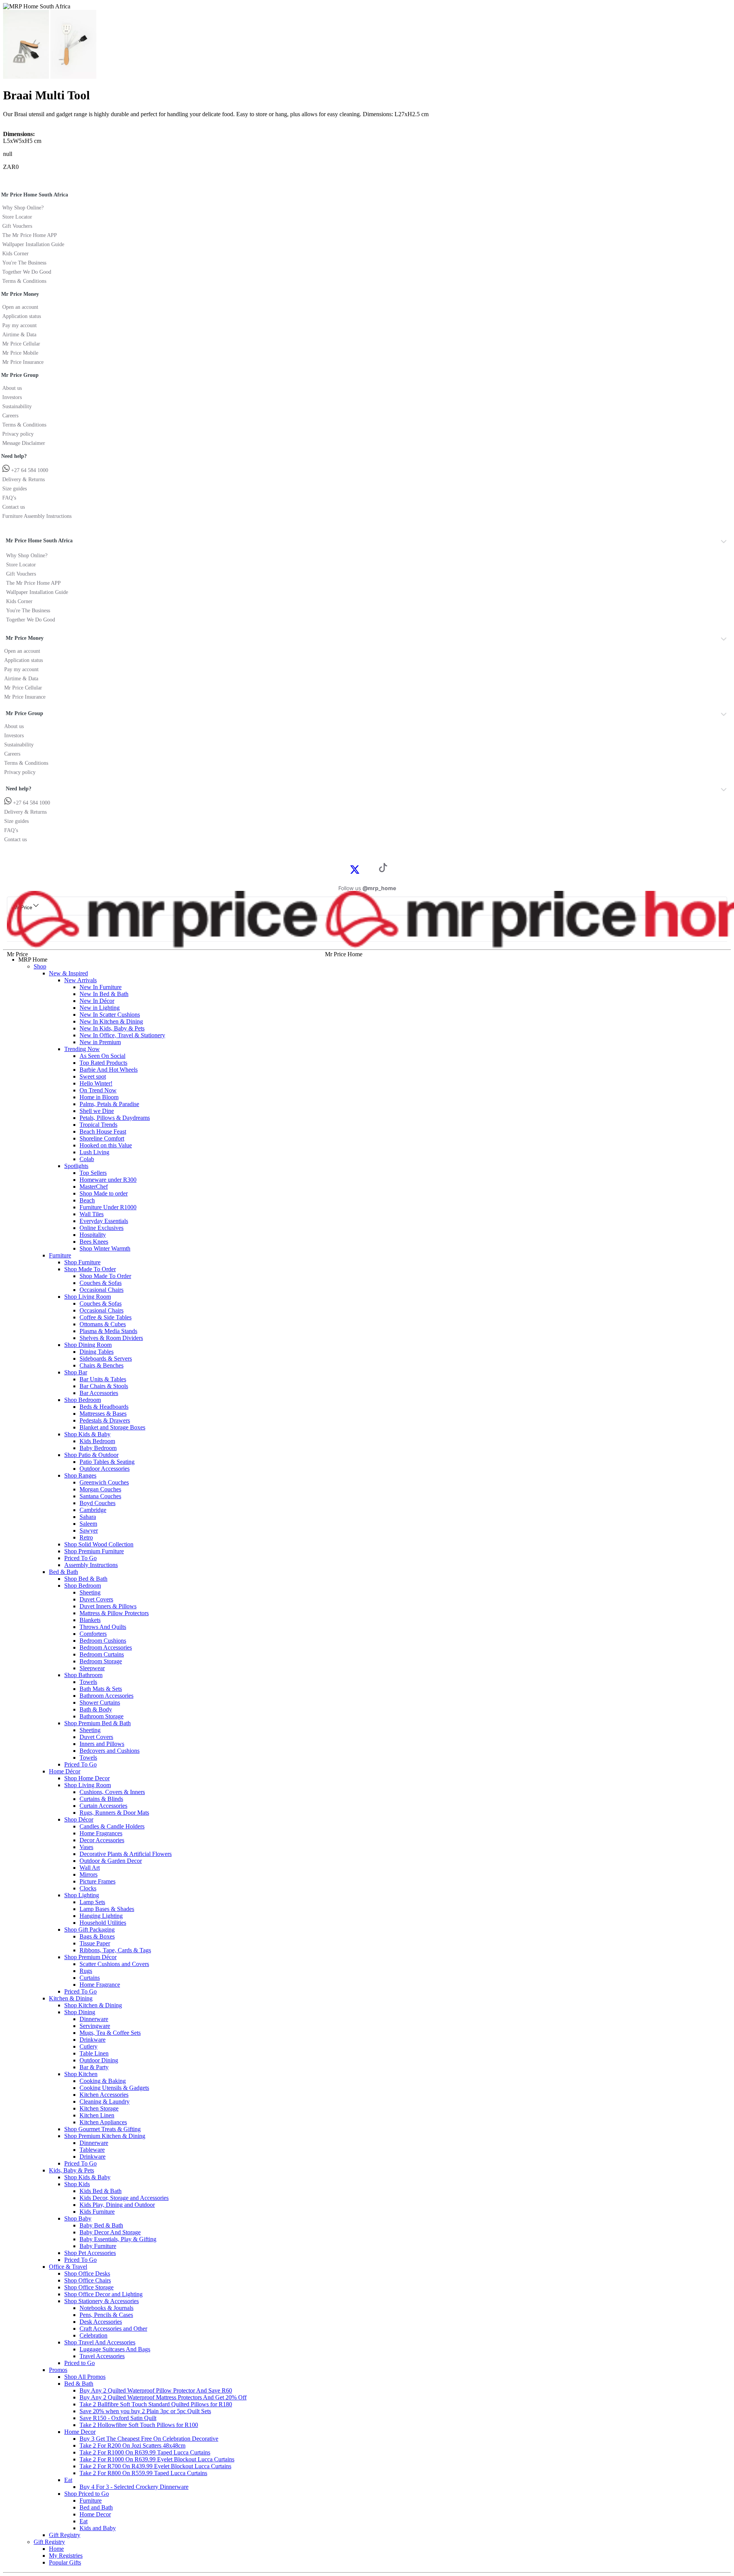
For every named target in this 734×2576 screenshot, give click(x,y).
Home (56, 2549)
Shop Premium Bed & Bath (97, 1723)
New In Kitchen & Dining (111, 1021)
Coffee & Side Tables (106, 1317)
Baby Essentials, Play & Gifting (118, 2239)
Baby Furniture (98, 2246)
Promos (58, 2370)
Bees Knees (94, 1242)
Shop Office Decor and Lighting (103, 2294)
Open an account (20, 307)
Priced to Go (80, 2363)
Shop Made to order (104, 1193)
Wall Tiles (92, 1214)
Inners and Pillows (102, 1744)
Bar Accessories (99, 1393)
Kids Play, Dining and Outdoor (117, 2205)
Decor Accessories (102, 1840)
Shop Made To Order (90, 1269)
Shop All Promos (85, 2377)
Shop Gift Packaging (89, 1930)
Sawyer (89, 1531)
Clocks (88, 1888)
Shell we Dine (97, 1111)
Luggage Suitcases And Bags (115, 2349)
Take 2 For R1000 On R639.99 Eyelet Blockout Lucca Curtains (157, 2459)
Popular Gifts (65, 2562)
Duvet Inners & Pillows (108, 1606)
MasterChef (94, 1187)
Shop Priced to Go (87, 2494)
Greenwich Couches (104, 1482)
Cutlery (89, 2046)
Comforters (93, 1634)
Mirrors (89, 1874)
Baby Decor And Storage (110, 2232)
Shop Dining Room (88, 1345)
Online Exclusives (101, 1228)
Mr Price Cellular (21, 344)
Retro (86, 1537)
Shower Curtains (100, 1702)
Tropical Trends (98, 1125)
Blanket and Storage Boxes (112, 1427)
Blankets (90, 1620)
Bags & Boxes (97, 1936)
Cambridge (93, 1510)
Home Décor (65, 1771)
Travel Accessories (102, 2356)
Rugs (86, 1971)
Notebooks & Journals (106, 2308)
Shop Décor (79, 1819)
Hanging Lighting (101, 1916)
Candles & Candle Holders (112, 1826)
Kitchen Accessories (104, 2095)
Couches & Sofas (101, 1283)
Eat (68, 2480)
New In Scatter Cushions (110, 1015)
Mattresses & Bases (103, 1414)
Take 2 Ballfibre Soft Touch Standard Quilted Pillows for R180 (156, 2404)
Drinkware (93, 2040)
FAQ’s (9, 498)
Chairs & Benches (101, 1365)
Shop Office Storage (89, 2287)
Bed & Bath (63, 1572)
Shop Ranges (80, 1475)
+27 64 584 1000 (29, 470)
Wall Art (90, 1868)
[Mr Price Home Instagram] (363, 869)
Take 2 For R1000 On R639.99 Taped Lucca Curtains (145, 2452)
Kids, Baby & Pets (71, 2170)
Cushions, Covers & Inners (112, 1792)
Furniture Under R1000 (108, 1207)
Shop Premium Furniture (94, 1551)
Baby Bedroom (98, 1448)
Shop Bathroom (83, 1675)
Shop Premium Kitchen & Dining (105, 2136)
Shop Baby (78, 2218)
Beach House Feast (103, 1131)
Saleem (88, 1524)
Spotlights (76, 1166)
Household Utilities (103, 1923)
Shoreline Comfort (102, 1138)
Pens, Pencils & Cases (106, 2315)
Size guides (15, 489)
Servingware (95, 2026)
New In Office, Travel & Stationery (122, 1035)
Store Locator (17, 217)
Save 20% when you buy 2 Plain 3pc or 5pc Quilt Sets (145, 2411)
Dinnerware (94, 2019)
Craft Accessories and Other (113, 2329)
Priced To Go (80, 1558)
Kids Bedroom (97, 1441)
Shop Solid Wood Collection (99, 1544)
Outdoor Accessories (105, 1469)
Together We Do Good (27, 272)
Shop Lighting (82, 1895)
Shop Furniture (82, 1262)
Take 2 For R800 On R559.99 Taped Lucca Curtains (143, 2473)
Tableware (92, 2150)
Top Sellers (93, 1173)
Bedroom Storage (101, 1661)
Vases (86, 1847)
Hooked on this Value (106, 1145)
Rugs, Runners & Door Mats (114, 1813)
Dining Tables (97, 1352)
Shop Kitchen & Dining (93, 2005)
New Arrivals (80, 980)
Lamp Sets (92, 1902)
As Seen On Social (102, 1056)
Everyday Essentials (104, 1221)
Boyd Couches (97, 1503)
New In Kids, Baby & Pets (112, 1028)
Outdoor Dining (99, 2060)
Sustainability (17, 406)
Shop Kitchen (81, 2074)
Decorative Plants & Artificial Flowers (126, 1854)
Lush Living (94, 1152)
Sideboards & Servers (106, 1359)
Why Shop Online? (23, 208)
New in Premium (100, 1042)
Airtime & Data (19, 335)
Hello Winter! (96, 1083)
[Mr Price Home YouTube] (371, 869)
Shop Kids (77, 2184)
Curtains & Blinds (101, 1799)
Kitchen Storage (99, 2108)
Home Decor (80, 2432)
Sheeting (90, 1592)
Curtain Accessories (103, 1806)
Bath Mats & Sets (101, 1689)
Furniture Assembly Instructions (37, 516)
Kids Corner (15, 254)
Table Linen (94, 2053)
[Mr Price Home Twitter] (355, 872)
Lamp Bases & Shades (107, 1909)
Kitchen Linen (97, 2115)
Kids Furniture (97, 2212)
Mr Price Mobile (20, 353)
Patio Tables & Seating (107, 1462)
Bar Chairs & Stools (104, 1386)
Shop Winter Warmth (105, 1248)
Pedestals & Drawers (105, 1420)
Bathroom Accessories (106, 1696)
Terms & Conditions (24, 281)
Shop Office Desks (87, 2273)
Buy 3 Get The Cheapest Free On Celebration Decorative (149, 2439)
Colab (87, 1159)
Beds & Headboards (104, 1407)
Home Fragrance (100, 1985)
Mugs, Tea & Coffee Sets (110, 2033)
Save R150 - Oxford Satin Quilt (118, 2418)
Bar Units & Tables (103, 1379)
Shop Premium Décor (90, 1957)
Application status (22, 316)
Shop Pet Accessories (90, 2253)
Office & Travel (68, 2267)
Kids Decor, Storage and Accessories (124, 2198)
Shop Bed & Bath (86, 1579)
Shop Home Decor (87, 1778)
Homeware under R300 (108, 1180)
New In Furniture (101, 987)
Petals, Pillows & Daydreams (115, 1118)
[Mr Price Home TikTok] (383, 870)
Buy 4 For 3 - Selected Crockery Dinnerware (134, 2487)
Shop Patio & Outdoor (91, 1455)
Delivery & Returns (24, 479)
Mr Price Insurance (23, 362)
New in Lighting (100, 1008)
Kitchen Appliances (103, 2122)
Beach (87, 1200)
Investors (12, 397)
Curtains (90, 1978)
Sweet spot (93, 1076)
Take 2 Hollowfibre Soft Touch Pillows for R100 (139, 2425)
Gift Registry (65, 2535)
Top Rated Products (103, 1063)
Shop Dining (80, 2012)
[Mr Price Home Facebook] (346, 869)
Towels (88, 1682)
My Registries (66, 2556)
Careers (10, 416)
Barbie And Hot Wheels (109, 1070)
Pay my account (19, 325)
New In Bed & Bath (104, 994)
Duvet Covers (96, 1599)
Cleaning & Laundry (105, 2102)
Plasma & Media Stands (108, 1331)
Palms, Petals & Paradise (109, 1104)
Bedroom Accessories (106, 1647)
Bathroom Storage (101, 1716)
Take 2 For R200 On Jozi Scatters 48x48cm (132, 2445)
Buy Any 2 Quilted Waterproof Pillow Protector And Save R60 (156, 2390)
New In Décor (97, 1001)
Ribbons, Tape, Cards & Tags (115, 1950)
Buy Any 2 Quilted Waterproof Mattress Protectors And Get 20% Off (163, 2397)
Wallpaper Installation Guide (33, 244)
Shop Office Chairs (88, 2280)
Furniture (60, 1255)
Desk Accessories (101, 2322)
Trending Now (82, 1049)
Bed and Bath (96, 2507)
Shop (40, 966)
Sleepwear (92, 1668)
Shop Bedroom (83, 1400)
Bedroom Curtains (102, 1654)
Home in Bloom (99, 1097)
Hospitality (93, 1235)
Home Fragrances (101, 1833)
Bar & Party (94, 2067)
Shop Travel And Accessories (100, 2342)
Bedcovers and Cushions (110, 1751)
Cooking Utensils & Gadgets (114, 2088)
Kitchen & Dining (71, 1998)
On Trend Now (98, 1090)
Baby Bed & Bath (101, 2225)
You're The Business (24, 263)
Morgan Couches (100, 1489)
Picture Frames (97, 1881)
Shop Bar (76, 1372)
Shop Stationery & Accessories (101, 2301)
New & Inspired (68, 973)
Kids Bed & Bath (101, 2191)
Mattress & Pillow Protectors (114, 1613)
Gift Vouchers (17, 226)
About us (12, 388)
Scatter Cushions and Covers (114, 1964)
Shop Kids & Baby (87, 1434)
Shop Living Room (88, 1297)
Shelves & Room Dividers (111, 1338)
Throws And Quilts (103, 1627)
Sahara (88, 1517)
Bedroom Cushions (103, 1641)
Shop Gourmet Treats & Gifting (102, 2129)
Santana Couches (100, 1496)
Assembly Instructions (91, 1565)
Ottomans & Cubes (103, 1324)
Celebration (93, 2335)
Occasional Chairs (101, 1290)
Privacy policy (18, 434)
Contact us (14, 507)
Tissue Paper (95, 1943)
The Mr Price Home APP (30, 235)
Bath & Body (96, 1709)
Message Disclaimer (24, 443)
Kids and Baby (98, 2528)
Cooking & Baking (103, 2081)
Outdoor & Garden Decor (111, 1861)
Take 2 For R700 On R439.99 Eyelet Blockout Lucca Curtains (155, 2466)
